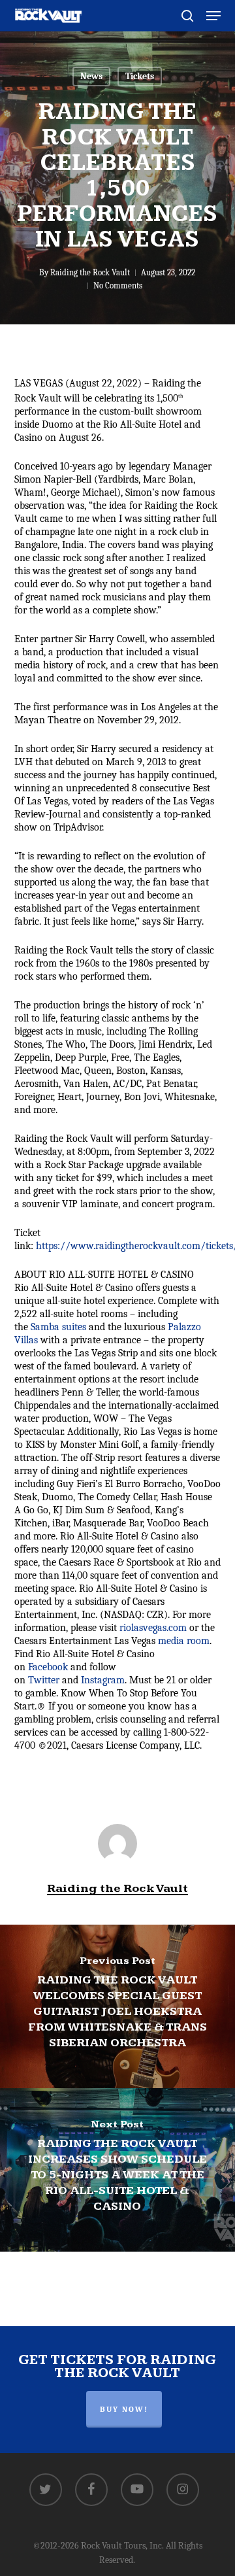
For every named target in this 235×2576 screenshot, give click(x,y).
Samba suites (58, 1327)
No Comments (118, 285)
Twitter (44, 1680)
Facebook (48, 1667)
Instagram (103, 1680)
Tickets (140, 76)
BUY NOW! (124, 2409)
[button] (213, 16)
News (91, 76)
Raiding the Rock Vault (90, 272)
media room (184, 1641)
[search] (187, 16)
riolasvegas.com (153, 1628)
